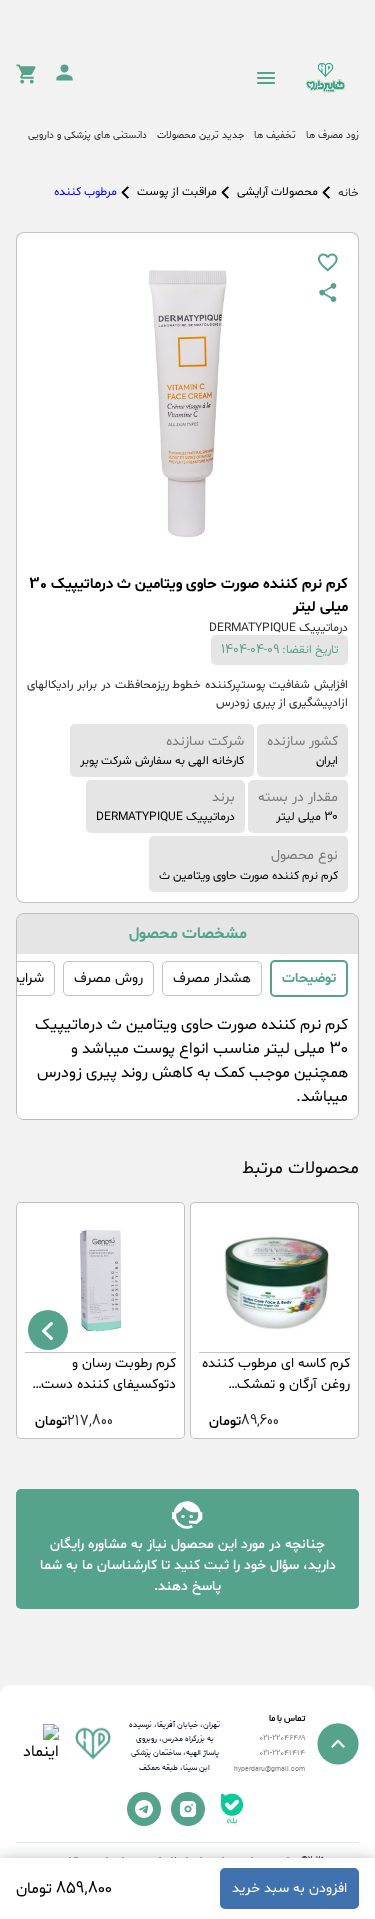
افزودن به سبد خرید (289, 1888)
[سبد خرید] (26, 80)
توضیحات (309, 978)
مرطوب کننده (85, 192)
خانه (348, 193)
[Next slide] (48, 1330)
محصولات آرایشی (277, 192)
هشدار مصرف (212, 978)
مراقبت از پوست (177, 192)
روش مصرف (108, 978)
